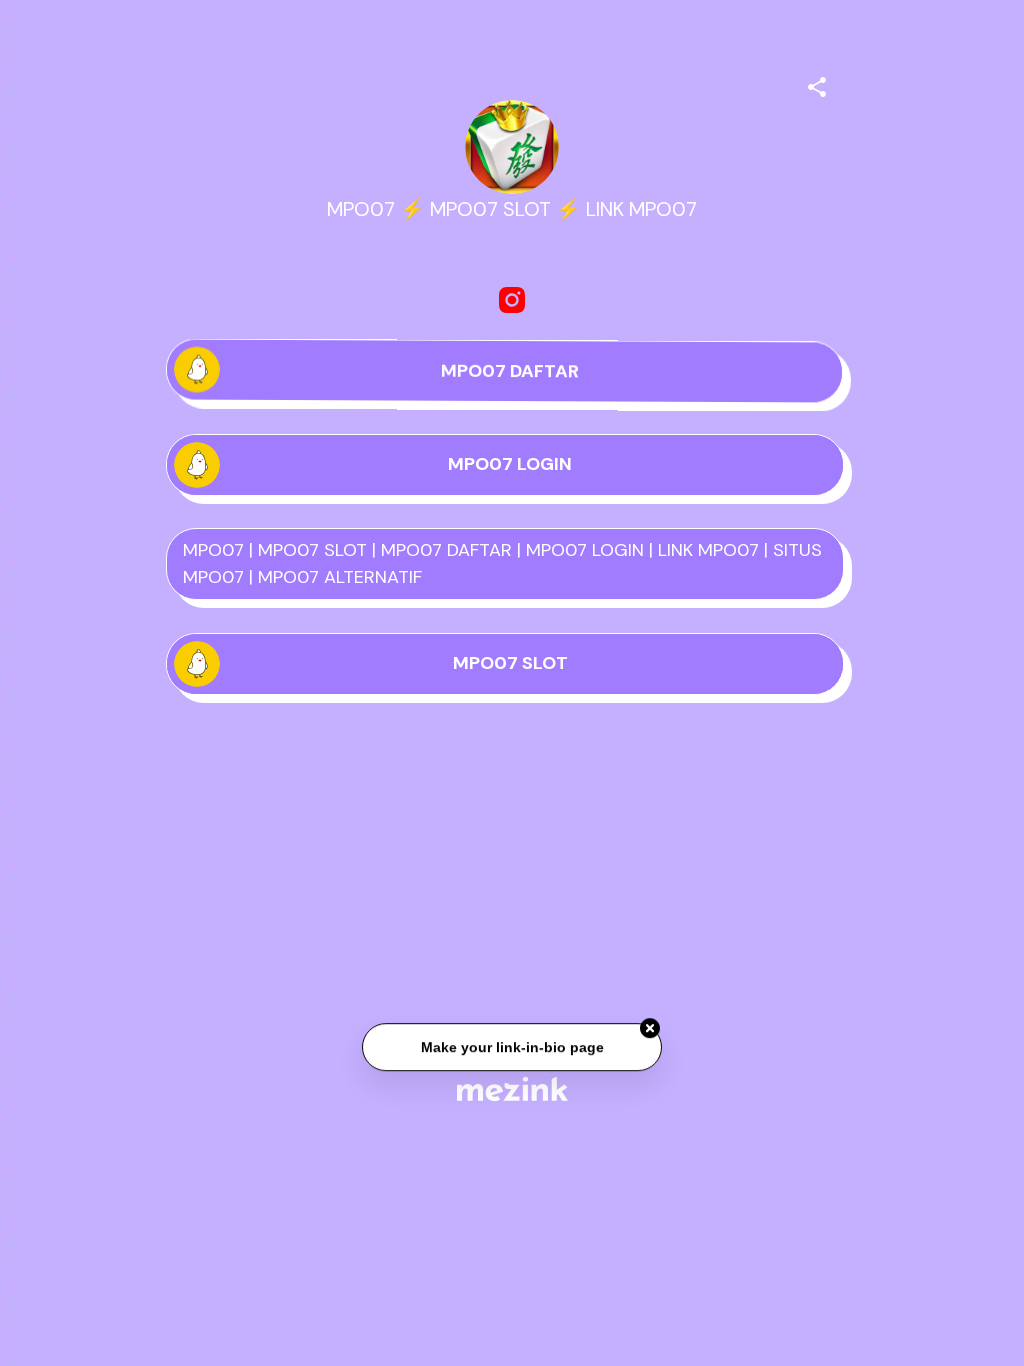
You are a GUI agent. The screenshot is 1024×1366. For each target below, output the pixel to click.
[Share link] (817, 84)
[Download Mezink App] (512, 1088)
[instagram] (512, 300)
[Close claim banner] (650, 1029)
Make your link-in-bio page (511, 1048)
